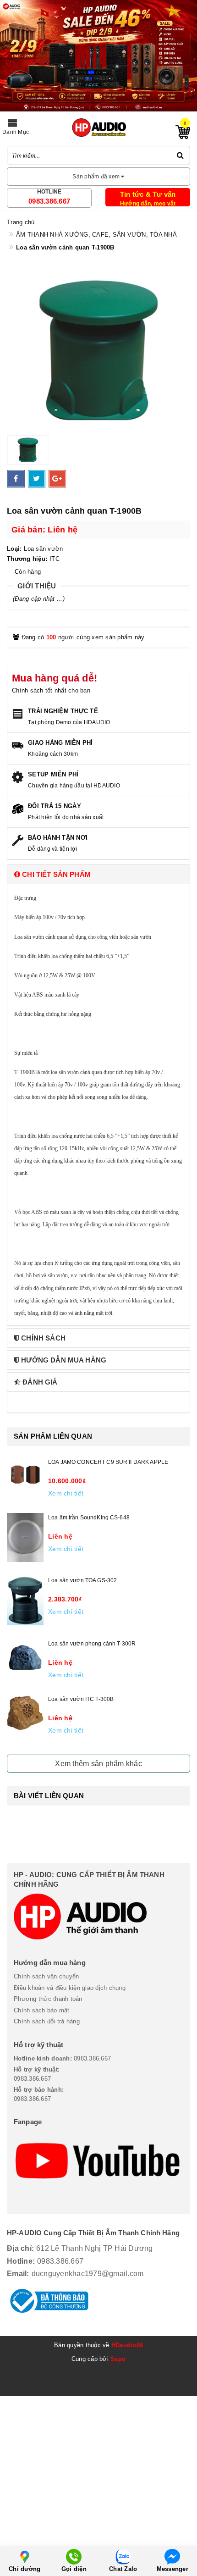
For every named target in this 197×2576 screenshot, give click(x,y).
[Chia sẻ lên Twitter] (37, 479)
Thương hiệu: (27, 559)
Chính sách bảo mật (42, 2010)
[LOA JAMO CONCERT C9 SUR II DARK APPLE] (25, 1476)
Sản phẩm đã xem (97, 177)
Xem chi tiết (66, 1493)
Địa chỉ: (20, 2248)
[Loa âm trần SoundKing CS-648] (25, 1537)
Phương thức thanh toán (48, 1999)
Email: (18, 2274)
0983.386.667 (49, 201)
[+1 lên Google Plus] (57, 479)
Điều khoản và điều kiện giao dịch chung (70, 1988)
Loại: (14, 549)
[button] (98, 874)
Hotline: (21, 2261)
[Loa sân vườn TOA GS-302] (25, 1601)
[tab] (98, 874)
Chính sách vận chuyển (46, 1976)
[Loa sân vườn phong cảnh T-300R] (25, 1657)
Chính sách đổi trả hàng (47, 2021)
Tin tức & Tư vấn (148, 194)
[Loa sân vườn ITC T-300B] (25, 1713)
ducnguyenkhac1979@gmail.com (88, 2274)
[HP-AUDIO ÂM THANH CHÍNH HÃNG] (99, 127)
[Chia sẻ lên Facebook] (16, 479)
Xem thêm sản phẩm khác (98, 1764)
